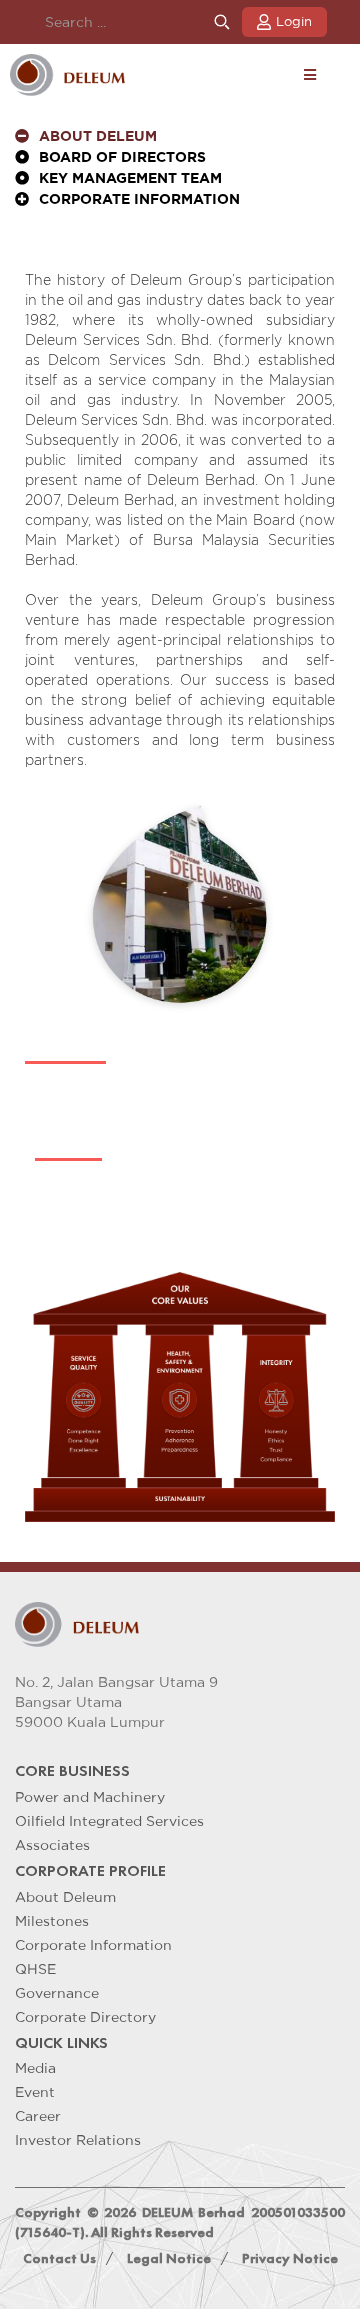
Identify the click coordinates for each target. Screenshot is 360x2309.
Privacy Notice (290, 2258)
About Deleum (65, 1897)
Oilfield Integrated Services (109, 1821)
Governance (57, 1993)
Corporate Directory (85, 2017)
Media (35, 2068)
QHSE (35, 1969)
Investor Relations (78, 2140)
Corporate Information (93, 1945)
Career (38, 2116)
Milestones (52, 1921)
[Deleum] (67, 75)
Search (222, 22)
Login (294, 21)
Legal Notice (169, 2258)
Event (35, 2092)
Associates (52, 1845)
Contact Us (59, 2258)
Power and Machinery (90, 1797)
